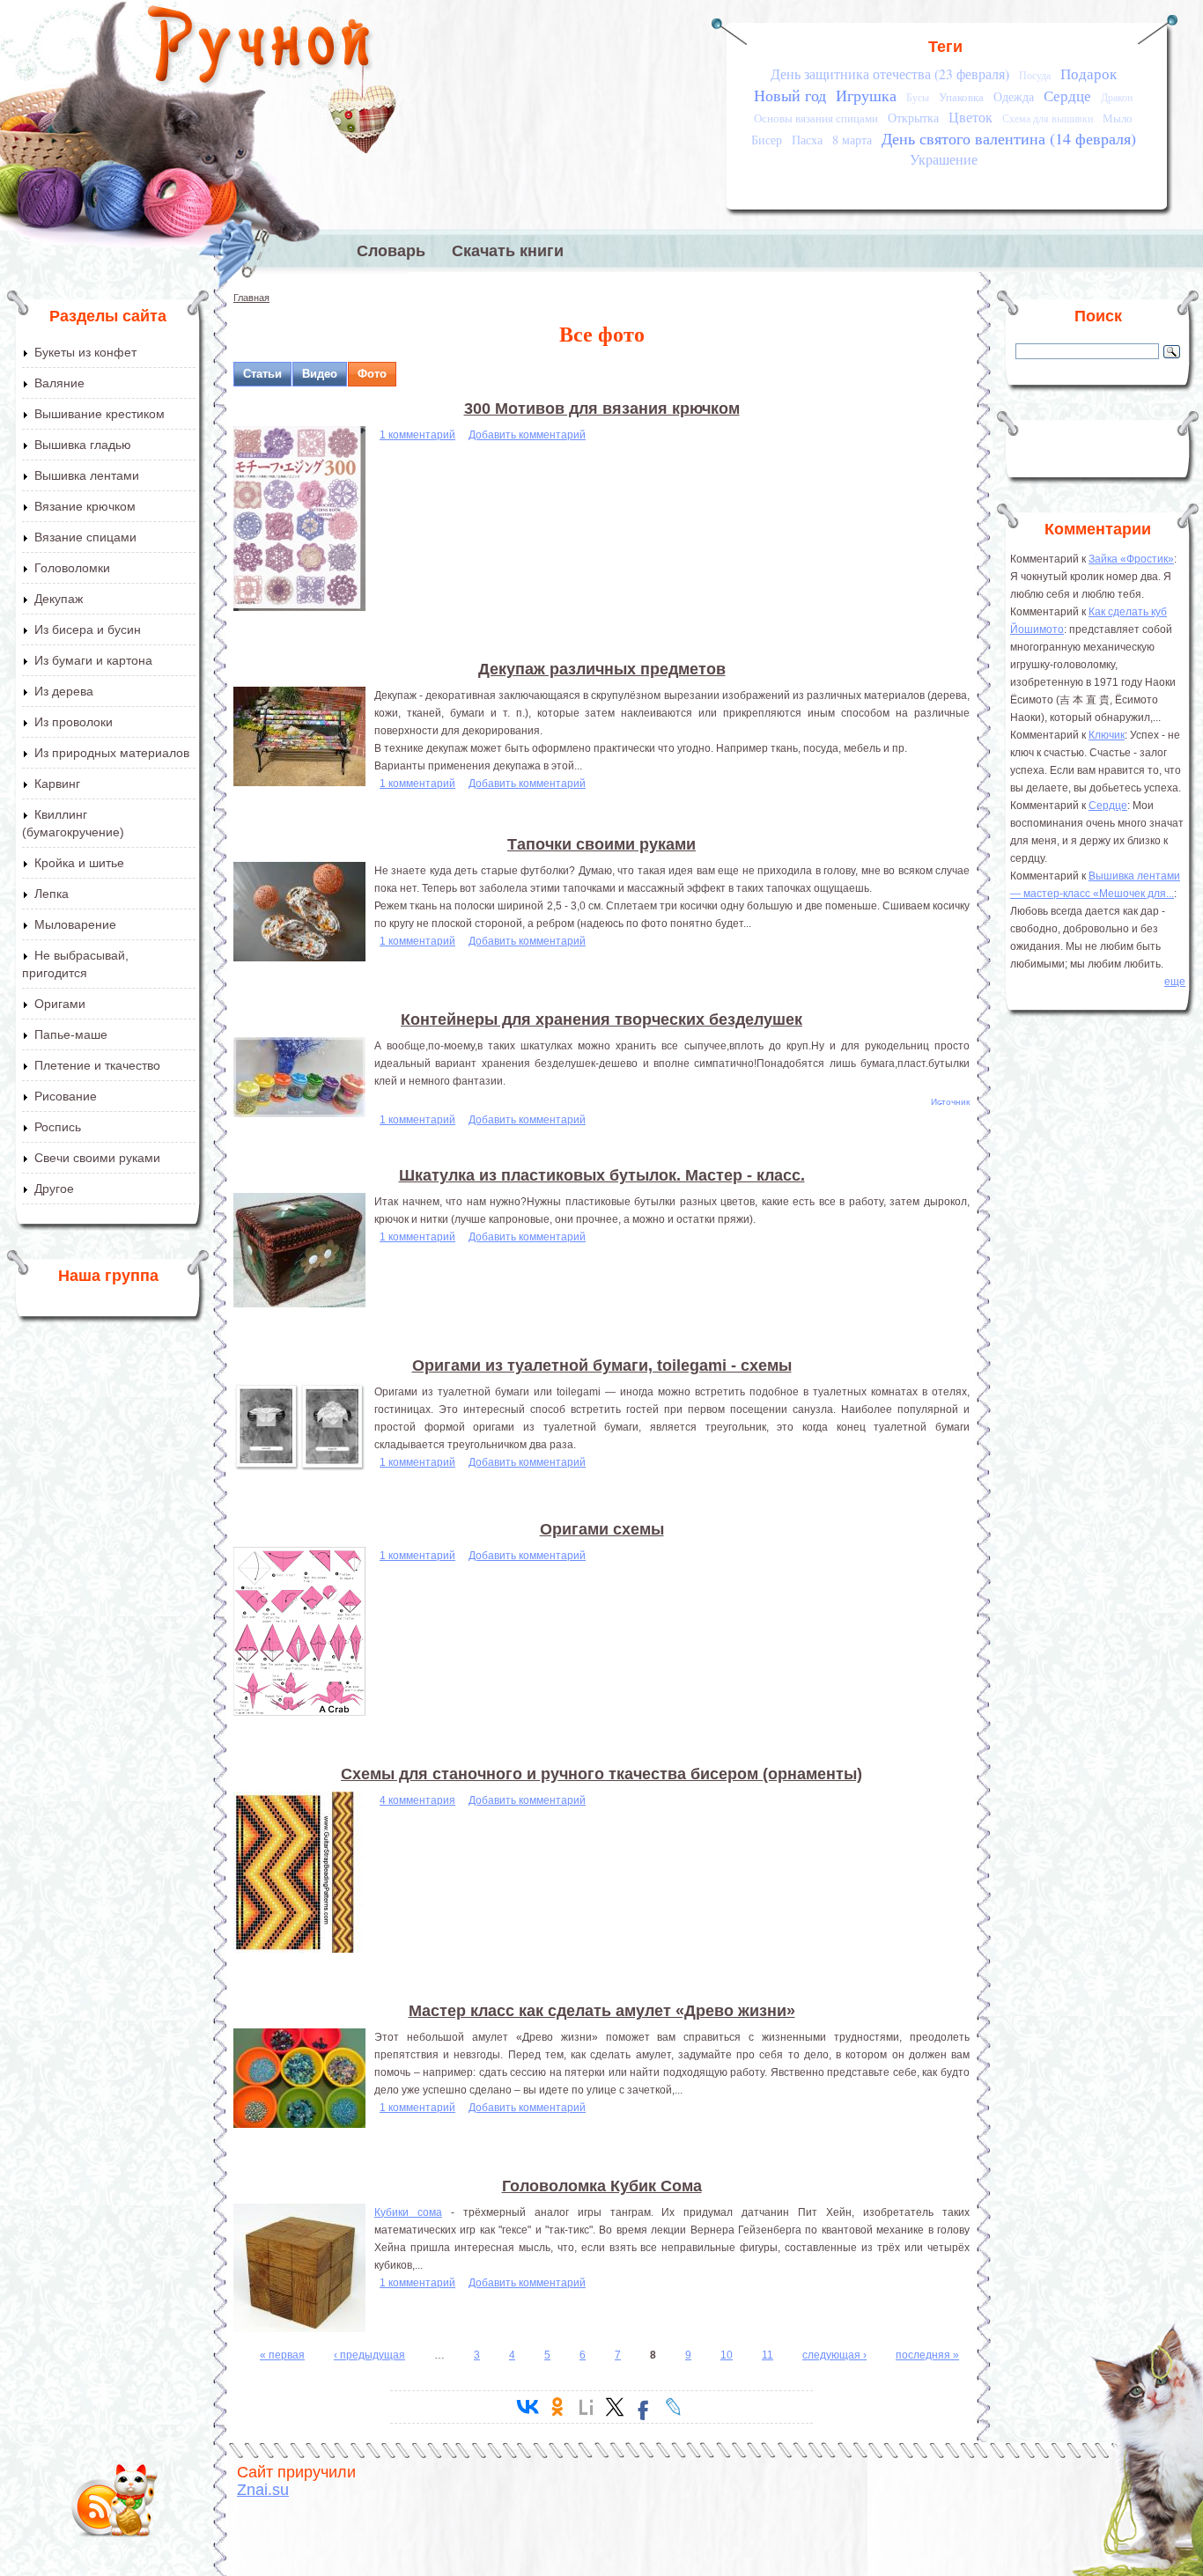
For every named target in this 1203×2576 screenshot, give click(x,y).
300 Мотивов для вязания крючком (602, 408)
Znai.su (263, 2490)
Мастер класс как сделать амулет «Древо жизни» (602, 2011)
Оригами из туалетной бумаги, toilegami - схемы (602, 1365)
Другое (54, 1189)
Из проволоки (74, 722)
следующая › (834, 2355)
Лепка (52, 894)
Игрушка (866, 95)
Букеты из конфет (85, 352)
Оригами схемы (602, 1529)
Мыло (1118, 118)
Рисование (66, 1096)
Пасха (807, 140)
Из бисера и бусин (88, 629)
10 (727, 2355)
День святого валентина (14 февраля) (1009, 138)
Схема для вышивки (1048, 118)
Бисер (767, 140)
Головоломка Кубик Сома (602, 2186)
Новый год (790, 95)
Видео (320, 374)
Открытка (913, 118)
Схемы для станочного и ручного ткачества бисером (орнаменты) (601, 1774)
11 (768, 2355)
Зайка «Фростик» (1131, 559)
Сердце (1067, 96)
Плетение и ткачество (97, 1065)
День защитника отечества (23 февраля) (890, 74)
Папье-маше (71, 1034)
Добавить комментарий (527, 435)
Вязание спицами (85, 537)
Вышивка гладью (83, 445)
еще (1175, 982)
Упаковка (961, 97)
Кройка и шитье (79, 863)
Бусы (918, 97)
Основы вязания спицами (816, 118)
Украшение (944, 159)
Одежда (1014, 96)
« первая (282, 2355)
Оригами (60, 1004)
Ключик (1107, 735)
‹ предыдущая (369, 2355)
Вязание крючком (85, 506)
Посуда (1035, 75)
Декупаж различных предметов (602, 669)
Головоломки (72, 568)
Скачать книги (508, 251)
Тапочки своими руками (601, 844)
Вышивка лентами (87, 475)
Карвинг (57, 784)
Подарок (1089, 74)
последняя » (927, 2355)
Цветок (971, 117)
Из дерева (64, 691)
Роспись (58, 1127)
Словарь (391, 251)
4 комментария (417, 1800)
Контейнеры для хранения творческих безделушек (601, 1019)
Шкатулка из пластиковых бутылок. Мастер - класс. (602, 1175)
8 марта (852, 140)
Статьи (262, 374)
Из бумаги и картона (93, 660)
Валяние (59, 383)
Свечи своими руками (97, 1158)
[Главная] (260, 48)
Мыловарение (75, 924)
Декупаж (59, 599)
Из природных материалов (112, 753)
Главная (251, 298)
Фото (372, 374)
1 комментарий (417, 435)
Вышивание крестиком (100, 414)
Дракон (1117, 97)
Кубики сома (408, 2212)
